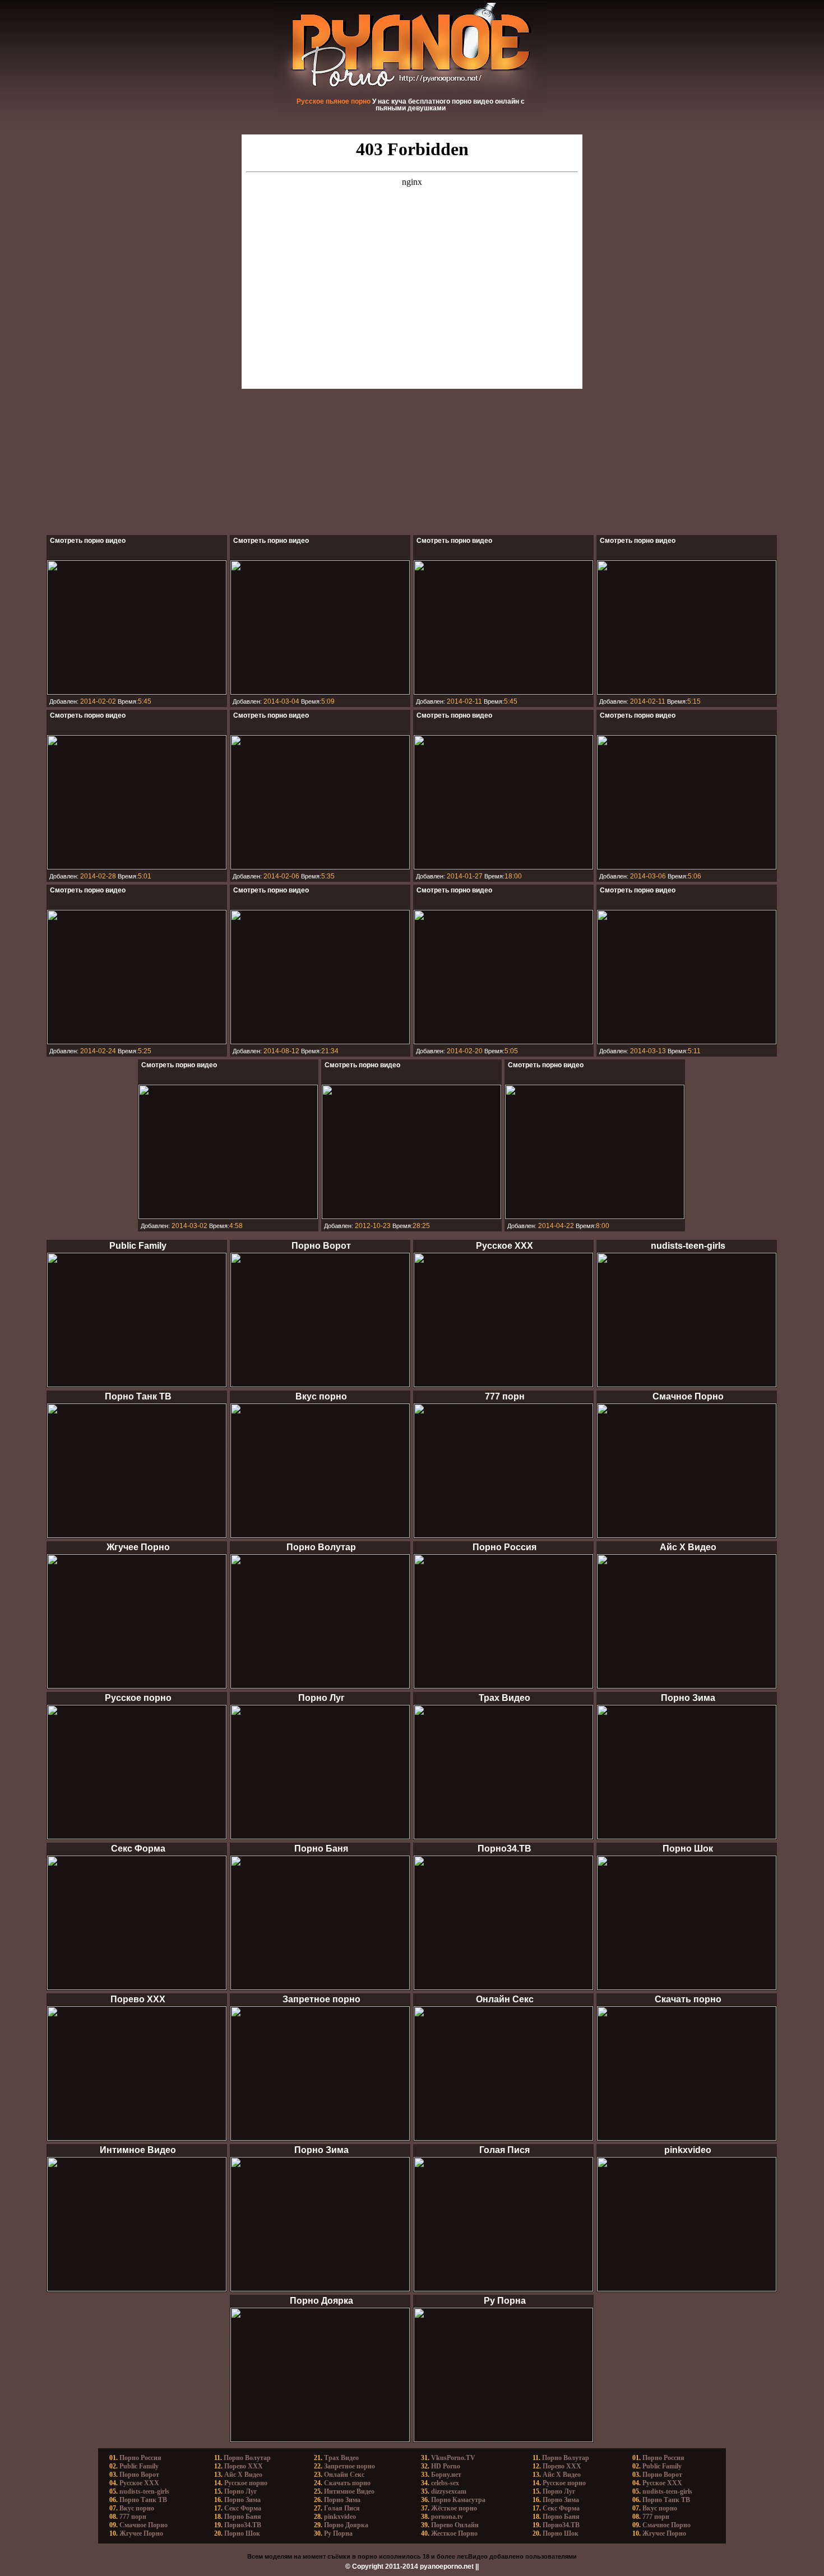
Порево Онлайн (455, 2525)
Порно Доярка (346, 2525)
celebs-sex (445, 2483)
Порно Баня (243, 2517)
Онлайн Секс (344, 2475)
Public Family (139, 2466)
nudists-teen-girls (144, 2491)
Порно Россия (140, 2458)
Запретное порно (349, 2466)
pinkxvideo (340, 2517)
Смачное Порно (143, 2525)
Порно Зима (242, 2500)
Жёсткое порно (454, 2508)
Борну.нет (446, 2475)
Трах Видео (341, 2458)
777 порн (133, 2517)
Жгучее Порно (141, 2533)
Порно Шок (242, 2533)
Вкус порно (137, 2508)
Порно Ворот (139, 2475)
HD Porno (446, 2466)
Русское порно (246, 2483)
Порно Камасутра (458, 2500)
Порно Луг (240, 2491)
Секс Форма (243, 2508)
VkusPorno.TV (453, 2458)
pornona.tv (447, 2517)
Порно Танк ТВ (143, 2500)
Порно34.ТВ (243, 2525)
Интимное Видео (349, 2491)
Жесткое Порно (454, 2533)
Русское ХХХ (139, 2483)
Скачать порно (347, 2483)
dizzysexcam (449, 2491)
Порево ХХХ (244, 2466)
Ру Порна (338, 2533)
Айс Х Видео (243, 2475)
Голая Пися (342, 2508)
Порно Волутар (247, 2458)
